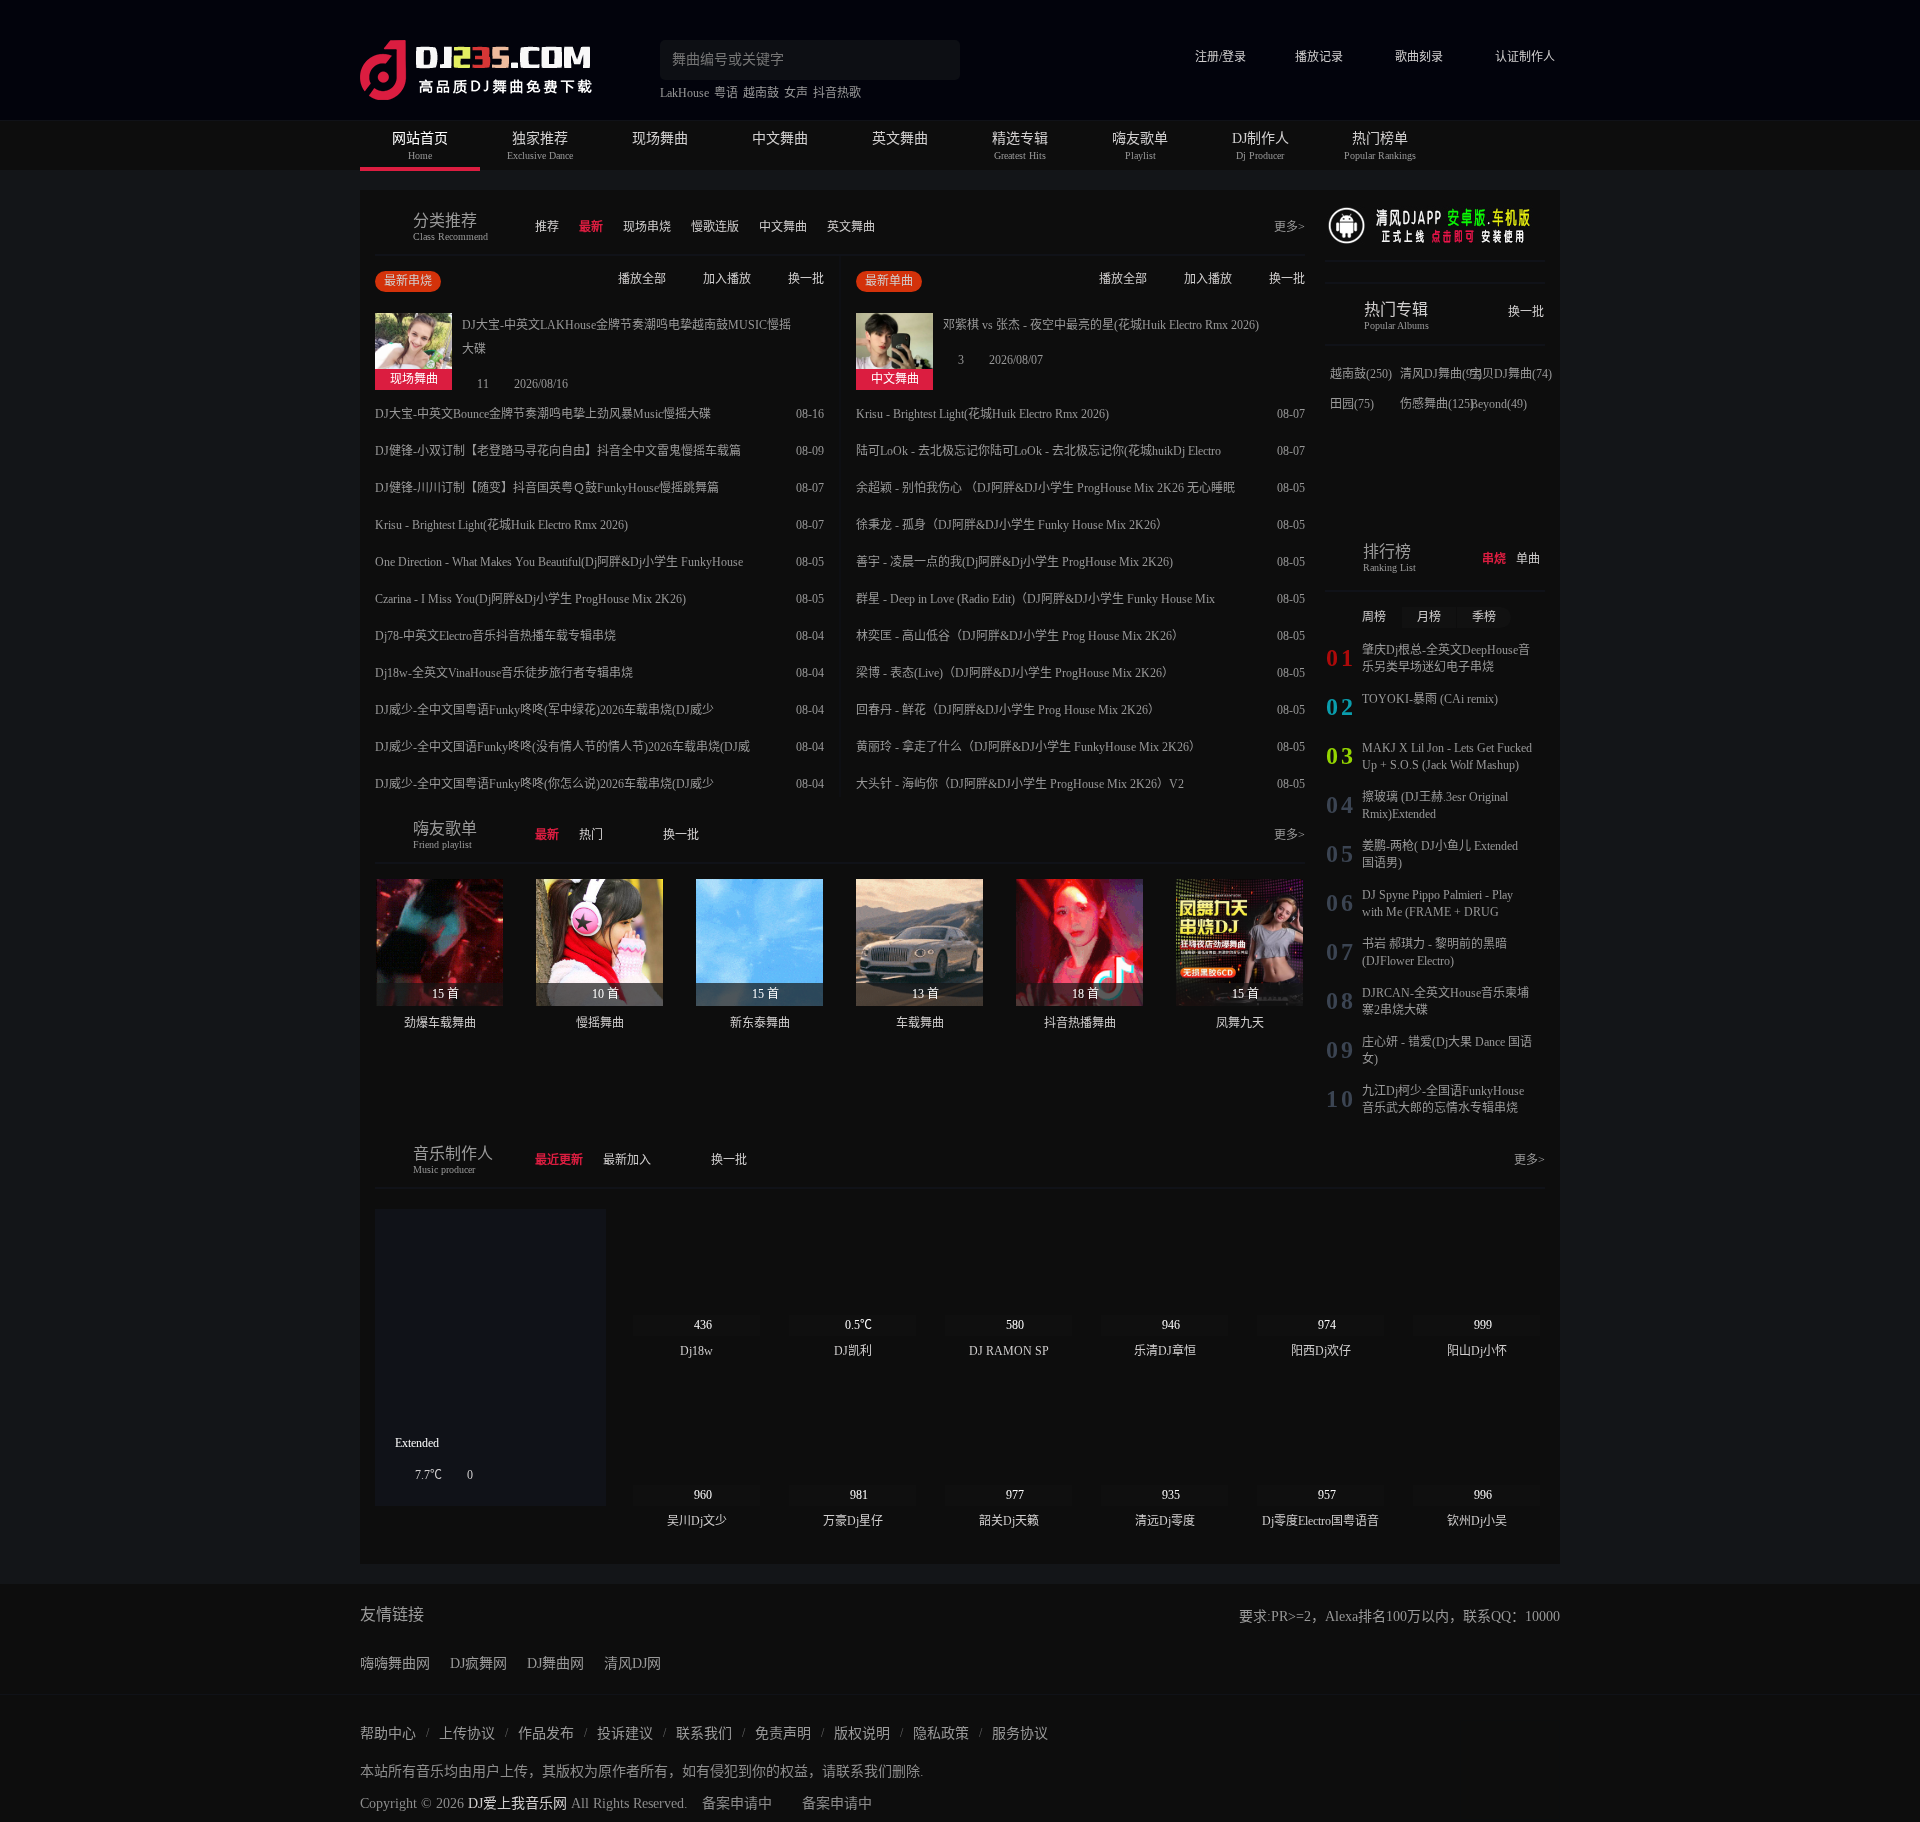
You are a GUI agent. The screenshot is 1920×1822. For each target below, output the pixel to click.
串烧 (1494, 559)
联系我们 (704, 1733)
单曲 (1528, 559)
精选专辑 (1020, 138)
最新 (591, 227)
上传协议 (467, 1733)
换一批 (806, 279)
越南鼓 (761, 93)
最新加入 (627, 1160)
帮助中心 (388, 1733)
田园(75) (1352, 404)
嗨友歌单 (1140, 138)
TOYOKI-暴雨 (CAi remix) (1430, 699)
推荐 (547, 227)
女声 (796, 93)
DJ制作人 (1260, 138)
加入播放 (727, 279)
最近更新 (559, 1160)
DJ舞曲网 (555, 1663)
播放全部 (642, 279)
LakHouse (684, 93)
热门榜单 (1380, 138)
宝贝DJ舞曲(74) (1511, 374)
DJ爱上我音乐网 (517, 1803)
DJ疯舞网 (478, 1663)
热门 (591, 835)
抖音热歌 (837, 93)
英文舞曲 (900, 138)
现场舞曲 (660, 138)
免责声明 (783, 1733)
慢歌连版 (715, 227)
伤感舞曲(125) (1437, 404)
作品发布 (546, 1733)
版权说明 (862, 1733)
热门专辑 (1396, 309)
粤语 (726, 93)
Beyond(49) (1498, 404)
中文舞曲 (780, 138)
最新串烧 (408, 281)
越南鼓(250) (1361, 374)
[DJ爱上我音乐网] (510, 70)
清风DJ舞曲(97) (1441, 374)
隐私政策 (941, 1733)
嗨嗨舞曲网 (395, 1663)
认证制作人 (1525, 57)
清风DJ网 (632, 1663)
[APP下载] (1435, 224)
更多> (1289, 227)
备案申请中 (737, 1803)
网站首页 (420, 138)
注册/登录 (1220, 57)
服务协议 (1020, 1733)
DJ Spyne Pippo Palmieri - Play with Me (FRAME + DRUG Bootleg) (1437, 912)
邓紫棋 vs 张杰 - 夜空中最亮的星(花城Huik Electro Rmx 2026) (1101, 325)
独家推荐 (540, 138)
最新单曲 (889, 281)
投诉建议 (625, 1733)
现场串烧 (647, 227)
